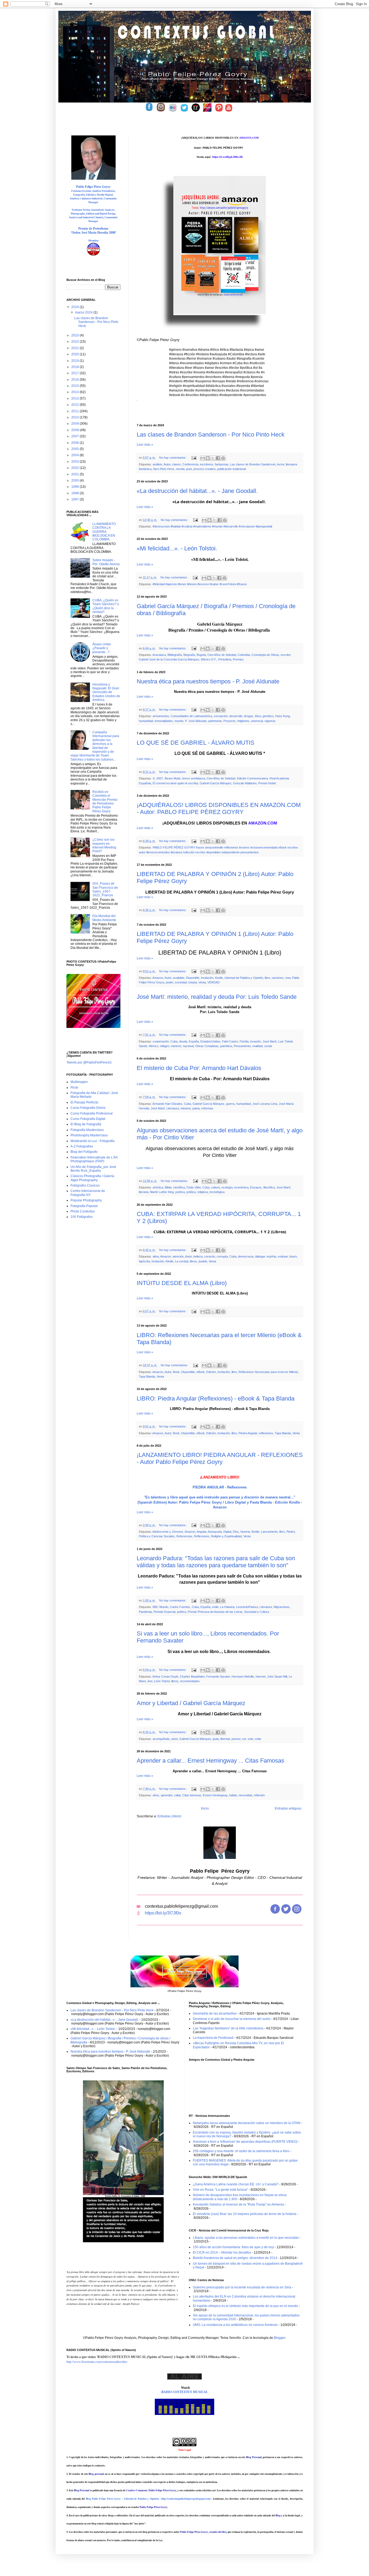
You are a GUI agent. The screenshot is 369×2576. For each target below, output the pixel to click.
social (268, 1046)
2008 (76, 430)
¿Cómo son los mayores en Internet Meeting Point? (104, 845)
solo (250, 1739)
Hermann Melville (243, 1677)
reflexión (259, 1795)
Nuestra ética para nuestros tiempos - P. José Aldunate (208, 681)
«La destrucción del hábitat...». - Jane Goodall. (197, 491)
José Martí (270, 1041)
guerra (230, 1104)
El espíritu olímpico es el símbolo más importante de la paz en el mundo (245, 2306)
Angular (202, 1532)
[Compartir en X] (213, 458)
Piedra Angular (248, 1433)
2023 (76, 335)
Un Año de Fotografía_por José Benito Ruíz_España (93, 1169)
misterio (176, 1046)
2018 (76, 367)
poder (170, 982)
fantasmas (222, 464)
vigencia (270, 721)
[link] (249, 138)
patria (196, 1108)
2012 (76, 405)
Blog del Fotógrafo (84, 1152)
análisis (157, 464)
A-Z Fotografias (82, 1146)
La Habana (227, 1607)
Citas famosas (192, 1795)
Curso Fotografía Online (88, 1108)
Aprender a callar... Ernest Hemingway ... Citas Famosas (210, 1761)
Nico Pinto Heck (164, 469)
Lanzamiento (269, 1532)
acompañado (161, 1739)
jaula (216, 1739)
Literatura (173, 1108)
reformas (207, 1108)
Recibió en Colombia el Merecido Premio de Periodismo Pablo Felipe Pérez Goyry (105, 802)
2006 (76, 443)
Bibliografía (175, 655)
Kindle (219, 978)
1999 (76, 487)
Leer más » (145, 445)
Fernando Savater (218, 1677)
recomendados (190, 1681)
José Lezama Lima (265, 1104)
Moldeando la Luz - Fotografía (93, 1141)
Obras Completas (207, 1046)
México (154, 1046)
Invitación (207, 978)
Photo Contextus (83, 1211)
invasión (256, 1041)
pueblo (203, 1261)
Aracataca (159, 655)
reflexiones (266, 1433)
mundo (179, 721)
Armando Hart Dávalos (167, 1104)
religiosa (203, 1192)
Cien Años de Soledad (222, 655)
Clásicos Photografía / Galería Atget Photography (92, 1178)
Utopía (193, 982)
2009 (76, 424)
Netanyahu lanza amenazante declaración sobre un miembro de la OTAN (247, 2123)
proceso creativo (204, 469)
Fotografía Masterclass (87, 1130)
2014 (76, 392)
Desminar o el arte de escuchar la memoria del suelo (232, 2019)
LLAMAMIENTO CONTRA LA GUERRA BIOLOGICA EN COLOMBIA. (104, 532)
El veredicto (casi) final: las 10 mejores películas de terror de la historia (245, 2214)
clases (176, 464)
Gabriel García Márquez (216, 783)
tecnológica (217, 1192)
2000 (76, 481)
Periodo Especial (164, 1612)
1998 (76, 493)
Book (176, 1372)
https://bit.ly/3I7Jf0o (163, 1913)
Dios (236, 1532)
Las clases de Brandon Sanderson (253, 464)
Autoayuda (215, 1532)
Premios (238, 659)
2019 (76, 361)
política (191, 1192)
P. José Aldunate (196, 721)
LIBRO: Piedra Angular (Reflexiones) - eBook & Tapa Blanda (216, 1398)
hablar (233, 1795)
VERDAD (214, 982)
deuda (183, 1041)
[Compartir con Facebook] (218, 458)
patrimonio (215, 721)
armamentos (161, 716)
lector (281, 464)
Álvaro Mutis (173, 778)
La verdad (182, 1261)
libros (193, 1261)
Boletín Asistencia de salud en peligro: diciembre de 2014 (235, 2258)
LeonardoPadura (247, 1607)
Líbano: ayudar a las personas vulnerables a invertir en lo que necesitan (246, 2238)
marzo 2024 (84, 312)
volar (258, 1739)
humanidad (146, 721)
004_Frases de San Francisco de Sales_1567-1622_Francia (105, 889)
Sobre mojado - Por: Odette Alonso (106, 562)
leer (150, 1681)
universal (257, 721)
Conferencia (190, 464)
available (179, 978)
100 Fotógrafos (82, 1217)
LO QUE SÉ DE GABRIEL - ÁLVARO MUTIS (196, 743)
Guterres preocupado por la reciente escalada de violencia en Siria (242, 2287)
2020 (76, 354)
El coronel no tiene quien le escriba (175, 783)
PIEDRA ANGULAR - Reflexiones (220, 1487)
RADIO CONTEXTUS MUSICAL (185, 2392)
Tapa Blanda (147, 1376)
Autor (167, 464)
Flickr (74, 1088)
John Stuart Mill (277, 1677)
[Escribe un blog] (208, 458)
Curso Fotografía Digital (88, 1119)
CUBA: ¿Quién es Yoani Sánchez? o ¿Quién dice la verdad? (106, 606)
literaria (144, 1192)
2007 (160, 778)
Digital (227, 1532)
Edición (211, 1372)
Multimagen (79, 1082)
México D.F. (209, 659)
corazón (210, 1256)
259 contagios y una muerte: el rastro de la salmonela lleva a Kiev (241, 2151)
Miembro (93, 241)
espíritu (271, 1256)
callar (177, 1795)
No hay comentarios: (173, 458)
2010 (76, 417)
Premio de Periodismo (93, 229)
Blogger (280, 2338)
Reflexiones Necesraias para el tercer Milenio (268, 1372)
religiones (243, 721)
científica (179, 1187)
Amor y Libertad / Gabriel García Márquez (191, 1703)
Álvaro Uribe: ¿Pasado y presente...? (102, 648)
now (288, 978)
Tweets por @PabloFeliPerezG (89, 1062)
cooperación (161, 1041)
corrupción (221, 716)
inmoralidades (164, 721)
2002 (76, 468)
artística (158, 1187)
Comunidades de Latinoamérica (191, 716)
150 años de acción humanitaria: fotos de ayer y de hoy (233, 2247)
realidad (257, 1046)
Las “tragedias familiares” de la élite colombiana (228, 2028)
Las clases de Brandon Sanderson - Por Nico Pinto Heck (211, 435)
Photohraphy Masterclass (89, 1135)
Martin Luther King (162, 1192)
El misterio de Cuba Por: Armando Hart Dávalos (199, 1068)
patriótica (226, 1046)
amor (175, 1739)
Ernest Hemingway (215, 1795)
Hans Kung (283, 716)
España (194, 1041)
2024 (76, 307)
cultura (215, 1187)
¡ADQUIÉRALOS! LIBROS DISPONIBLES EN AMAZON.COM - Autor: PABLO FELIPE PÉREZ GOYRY (219, 808)
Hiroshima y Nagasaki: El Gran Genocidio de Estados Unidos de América (106, 692)
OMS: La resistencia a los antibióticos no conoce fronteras (235, 2325)
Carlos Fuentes (180, 1607)
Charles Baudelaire (192, 1677)
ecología (227, 1187)
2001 (76, 474)
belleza (198, 1256)
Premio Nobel (267, 783)
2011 (76, 411)
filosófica (269, 1187)
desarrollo (236, 716)
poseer (236, 1739)
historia (245, 1532)
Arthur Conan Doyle (165, 1677)
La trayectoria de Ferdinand (213, 2038)
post (189, 469)
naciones (278, 978)
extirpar (283, 1256)
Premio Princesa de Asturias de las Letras (215, 1612)
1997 (76, 499)
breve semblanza (194, 778)
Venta (202, 982)
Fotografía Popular (84, 1206)
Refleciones (202, 1536)
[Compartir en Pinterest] (223, 458)
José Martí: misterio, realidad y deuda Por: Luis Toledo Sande (217, 997)
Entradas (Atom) (169, 1816)
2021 (76, 348)
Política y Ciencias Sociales (157, 1536)
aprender (167, 1795)
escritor (286, 655)
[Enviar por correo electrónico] (203, 458)
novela (180, 469)
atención (178, 1256)
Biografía (189, 655)
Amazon (158, 978)
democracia (246, 1256)
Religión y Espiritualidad (226, 1536)
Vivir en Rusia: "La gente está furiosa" (220, 2190)
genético (268, 716)
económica (241, 1187)
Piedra (291, 1532)
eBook (201, 1372)
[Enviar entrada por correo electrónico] (194, 458)
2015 (76, 386)
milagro (165, 1046)
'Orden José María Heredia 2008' (93, 233)
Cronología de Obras (265, 655)
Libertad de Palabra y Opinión (244, 978)
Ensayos (256, 1187)
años (156, 1795)
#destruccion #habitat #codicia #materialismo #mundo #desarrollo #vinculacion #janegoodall (212, 526)
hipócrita (144, 1261)
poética (180, 1192)
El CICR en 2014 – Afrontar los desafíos (222, 2253)
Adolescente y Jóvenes (168, 1532)
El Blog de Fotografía (86, 1124)
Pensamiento (242, 1046)
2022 (76, 342)
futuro (293, 1256)
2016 (76, 380)
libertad (225, 1739)
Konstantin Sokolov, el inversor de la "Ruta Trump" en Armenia (238, 2204)
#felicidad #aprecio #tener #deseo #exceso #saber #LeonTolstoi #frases (200, 584)
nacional (188, 1046)
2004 (76, 455)
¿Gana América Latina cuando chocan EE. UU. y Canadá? (236, 2184)
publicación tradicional (232, 469)
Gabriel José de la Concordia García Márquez (169, 659)
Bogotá (201, 655)
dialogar (260, 1256)
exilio (215, 1607)
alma (156, 1256)
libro (267, 978)
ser (244, 1739)
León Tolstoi (162, 1681)
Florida (244, 1041)
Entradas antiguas (288, 1808)
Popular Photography (86, 1200)
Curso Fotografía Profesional (92, 1113)
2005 (76, 449)
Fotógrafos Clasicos (85, 1185)
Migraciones (282, 1607)
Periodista (225, 659)
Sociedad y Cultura (257, 1612)
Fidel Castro (230, 1041)
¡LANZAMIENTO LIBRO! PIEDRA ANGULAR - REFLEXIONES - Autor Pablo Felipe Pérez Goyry (220, 1458)
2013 (76, 398)
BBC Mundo (160, 1607)
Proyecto (229, 721)
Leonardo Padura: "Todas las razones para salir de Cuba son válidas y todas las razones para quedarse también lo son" (216, 1562)
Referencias (184, 1536)
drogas (249, 716)
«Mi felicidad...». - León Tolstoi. (177, 548)
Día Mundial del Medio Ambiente (104, 918)
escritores (207, 464)
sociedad (181, 982)
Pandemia (145, 1612)
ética (258, 716)
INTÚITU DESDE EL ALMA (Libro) (182, 1283)
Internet (261, 1677)
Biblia (168, 1187)
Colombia (244, 655)
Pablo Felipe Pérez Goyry (93, 187)
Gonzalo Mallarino (245, 783)
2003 (76, 462)
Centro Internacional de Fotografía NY (88, 1193)
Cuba (174, 1041)
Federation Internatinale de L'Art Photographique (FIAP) (94, 1159)
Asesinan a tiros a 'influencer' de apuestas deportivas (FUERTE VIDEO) (245, 2142)
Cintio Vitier (194, 1187)
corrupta (222, 1256)
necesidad (245, 1795)
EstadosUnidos (210, 1041)
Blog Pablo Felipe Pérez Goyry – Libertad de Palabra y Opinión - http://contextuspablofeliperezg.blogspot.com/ (149, 2499)
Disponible (193, 978)
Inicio (205, 1808)
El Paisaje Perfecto (84, 1102)
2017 (76, 373)
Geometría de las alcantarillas (215, 2013)
